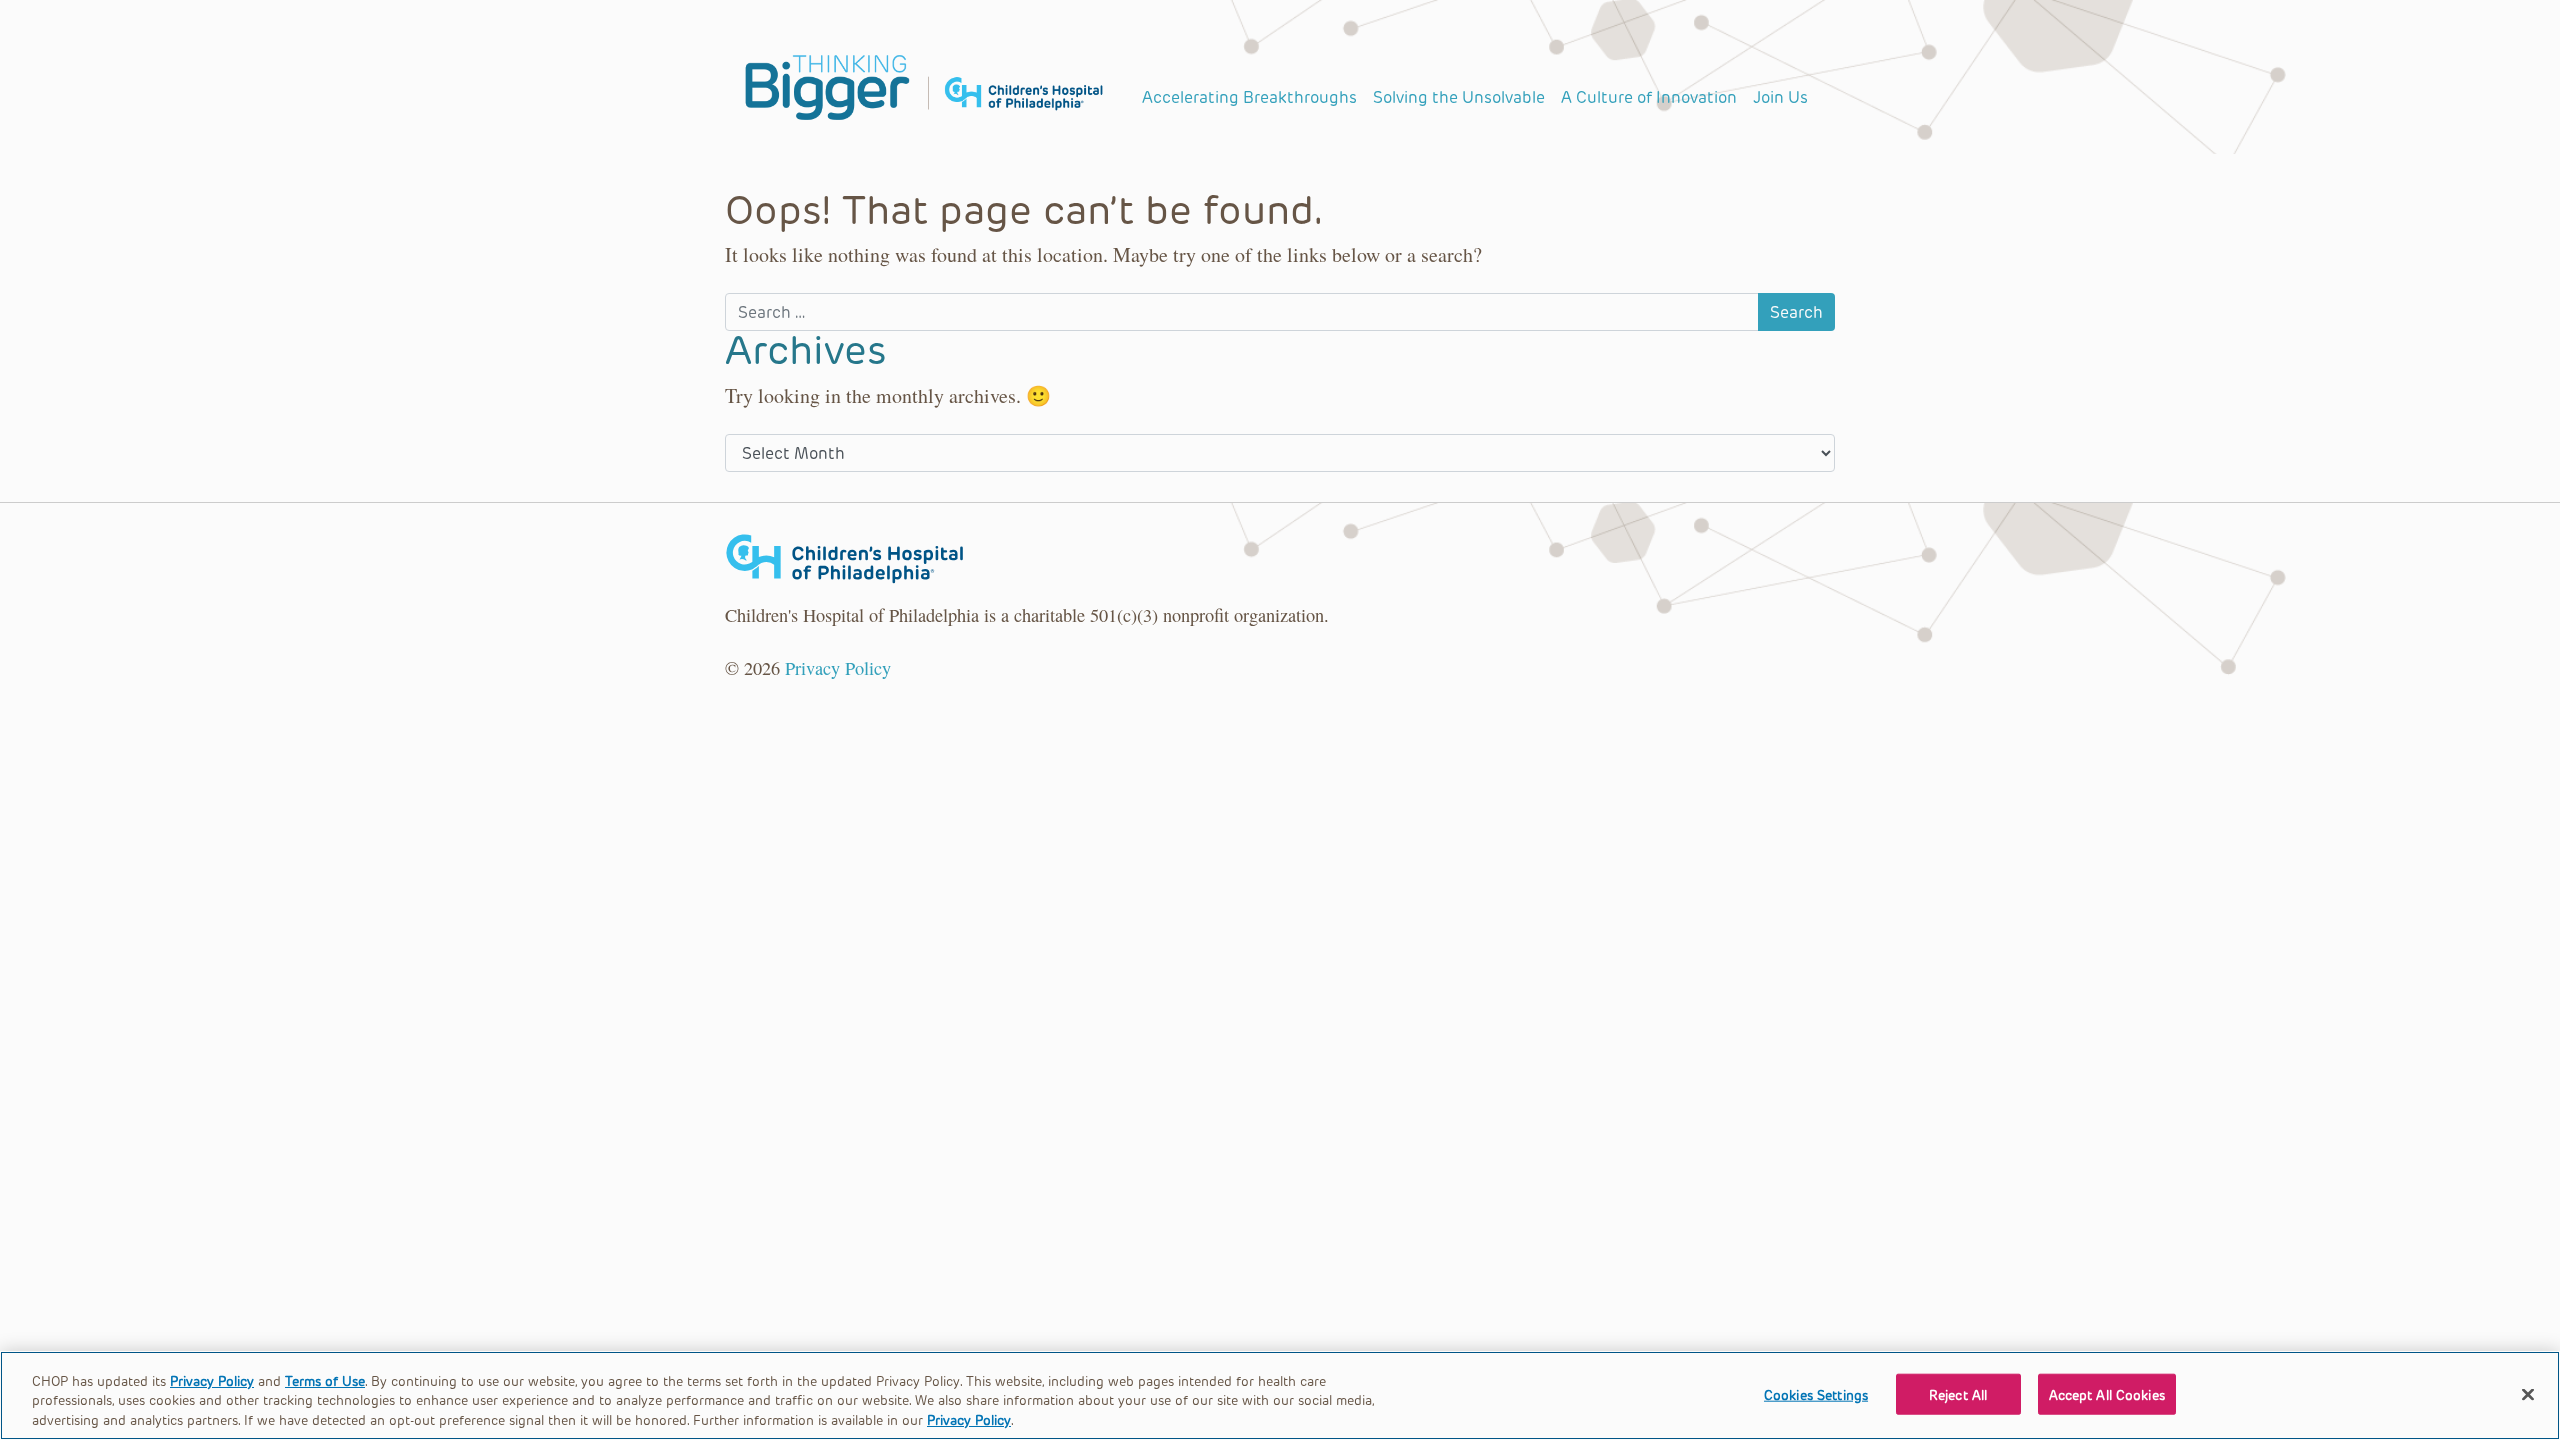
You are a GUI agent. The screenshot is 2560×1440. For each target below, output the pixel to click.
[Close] (2528, 1394)
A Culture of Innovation (1649, 96)
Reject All (1958, 1393)
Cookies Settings (1816, 1393)
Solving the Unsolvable (1459, 96)
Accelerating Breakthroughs (1249, 96)
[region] (1280, 1395)
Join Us (1780, 96)
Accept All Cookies (2107, 1393)
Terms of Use (325, 1380)
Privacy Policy (838, 668)
